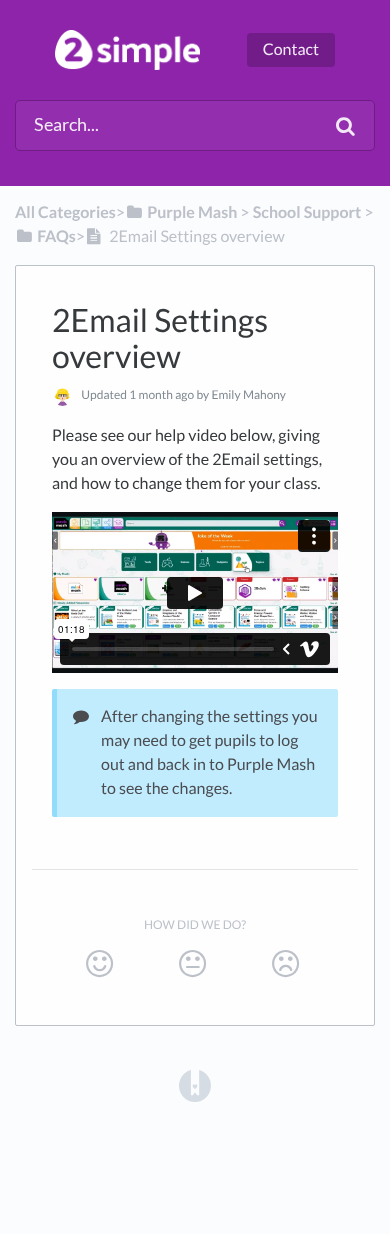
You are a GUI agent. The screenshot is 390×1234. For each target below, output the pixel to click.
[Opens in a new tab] (195, 1084)
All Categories (65, 212)
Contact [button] (291, 49)
